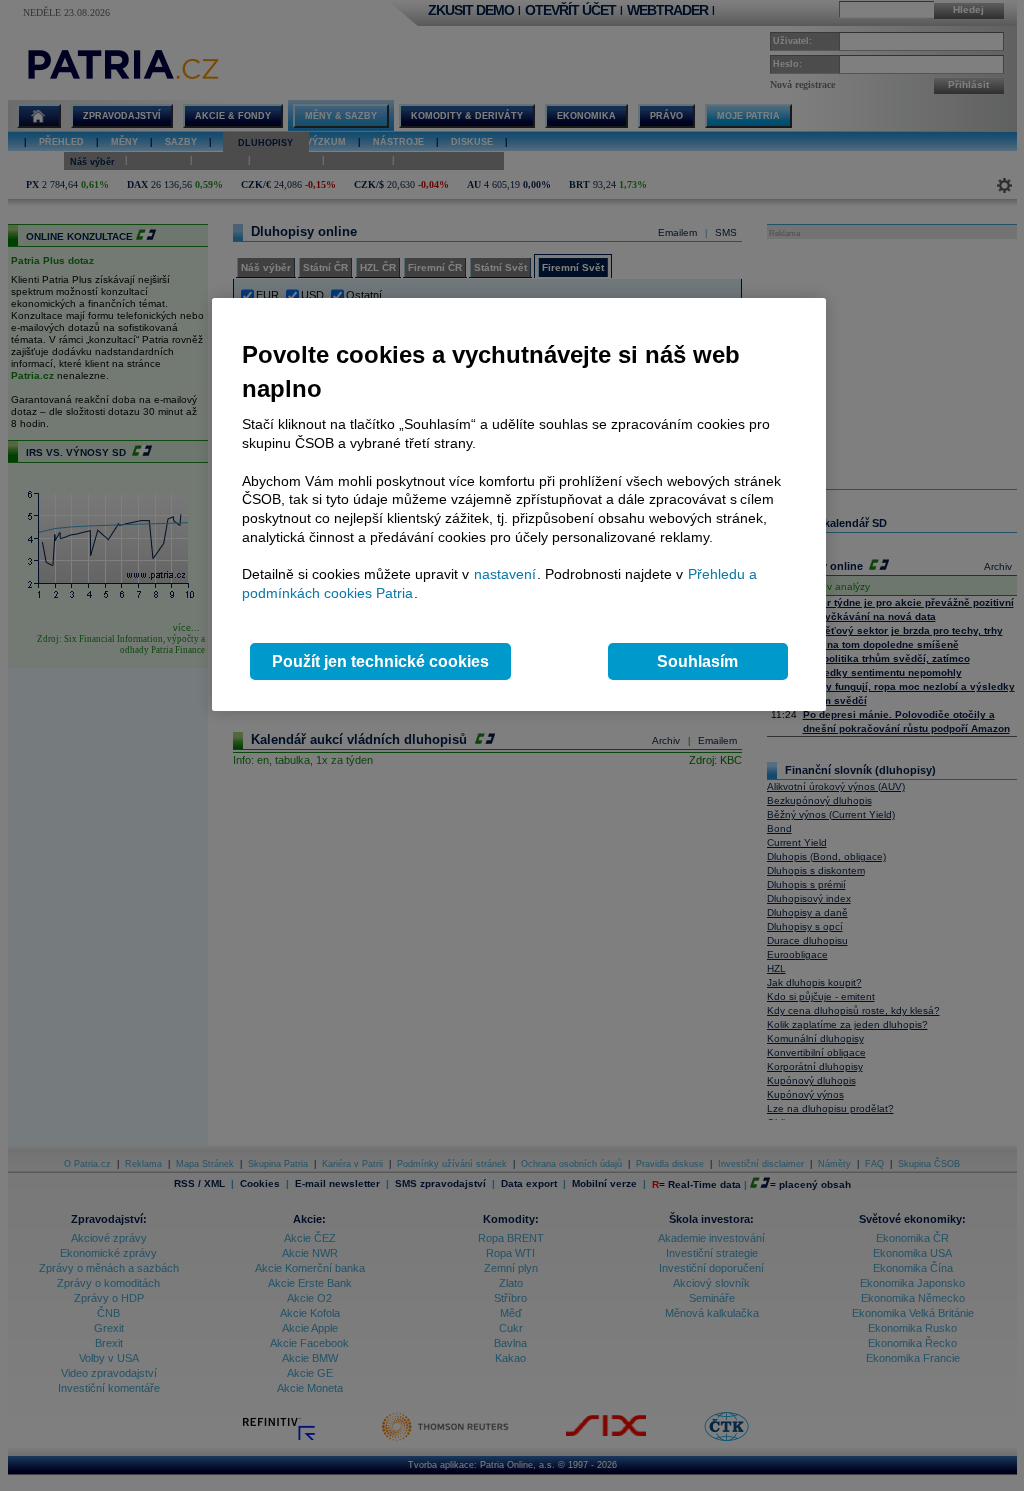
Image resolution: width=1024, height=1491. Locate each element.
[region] (519, 504)
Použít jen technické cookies (380, 661)
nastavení (505, 574)
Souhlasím (697, 661)
